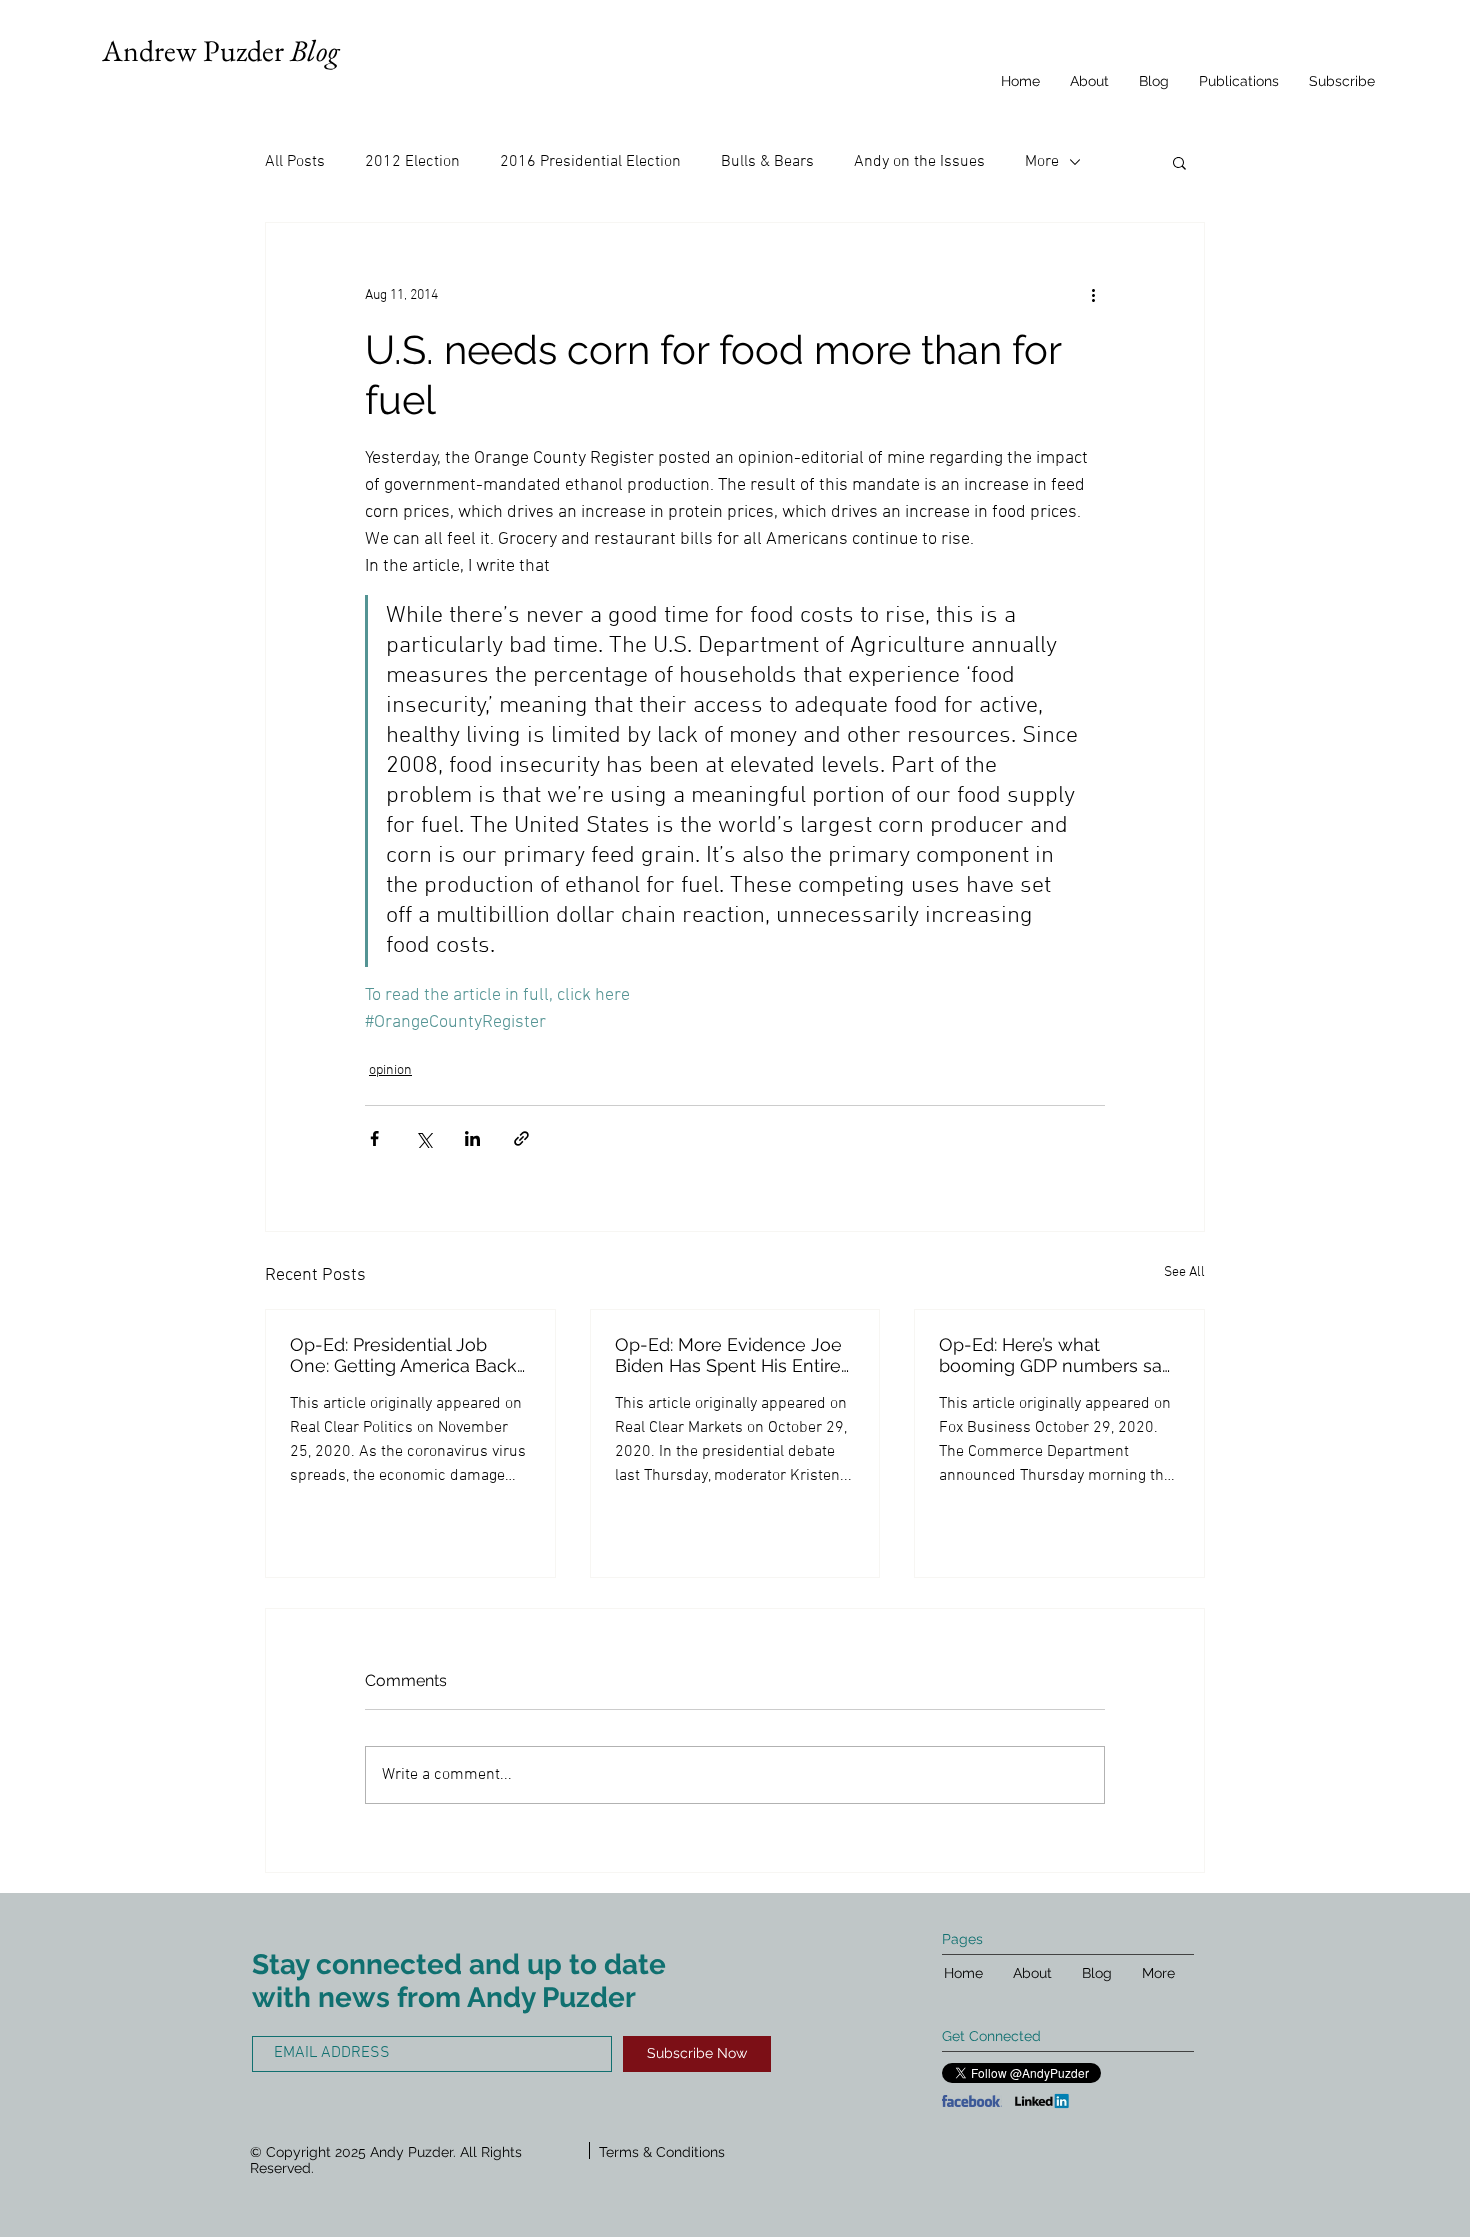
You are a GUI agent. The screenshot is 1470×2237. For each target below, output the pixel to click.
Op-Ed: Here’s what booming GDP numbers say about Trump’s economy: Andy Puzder (1055, 1355)
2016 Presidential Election (590, 162)
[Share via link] (521, 1138)
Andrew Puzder (220, 50)
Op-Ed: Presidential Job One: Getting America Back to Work (403, 1355)
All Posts (295, 162)
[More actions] (1093, 295)
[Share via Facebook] (374, 1138)
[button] (1179, 162)
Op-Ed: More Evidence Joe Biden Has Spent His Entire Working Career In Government (728, 1355)
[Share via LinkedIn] (472, 1138)
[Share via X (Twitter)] (423, 1138)
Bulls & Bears (767, 162)
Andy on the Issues (919, 162)
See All (1184, 1272)
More (1042, 162)
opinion (390, 1070)
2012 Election (412, 162)
